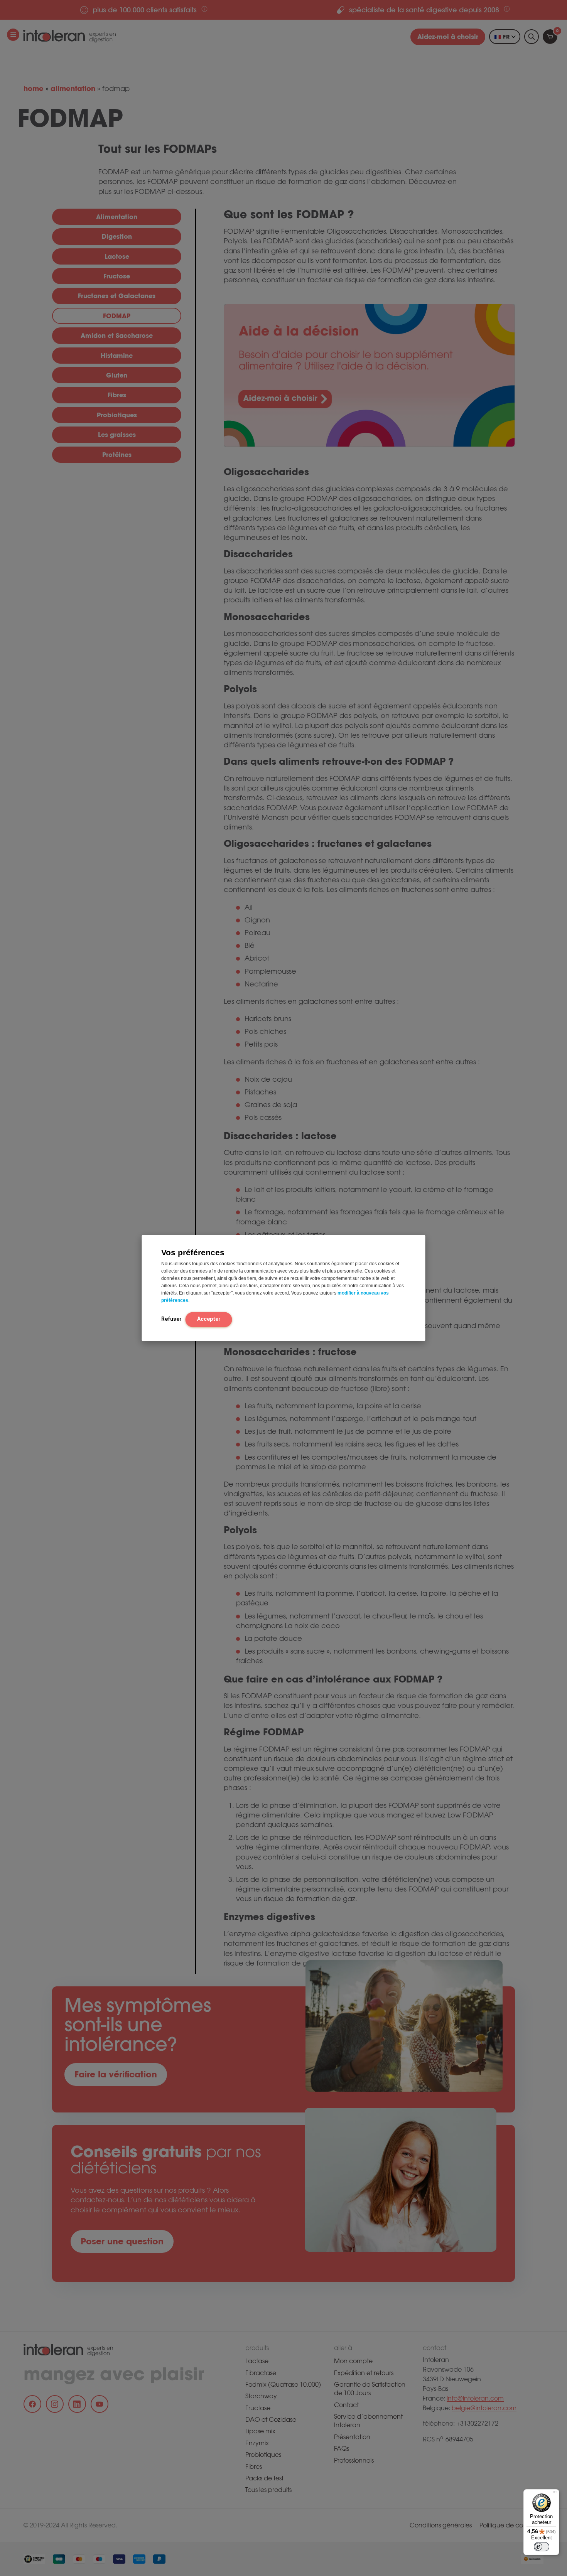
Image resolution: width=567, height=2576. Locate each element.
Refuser (171, 1319)
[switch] (542, 2547)
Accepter (209, 1319)
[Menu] (555, 2494)
